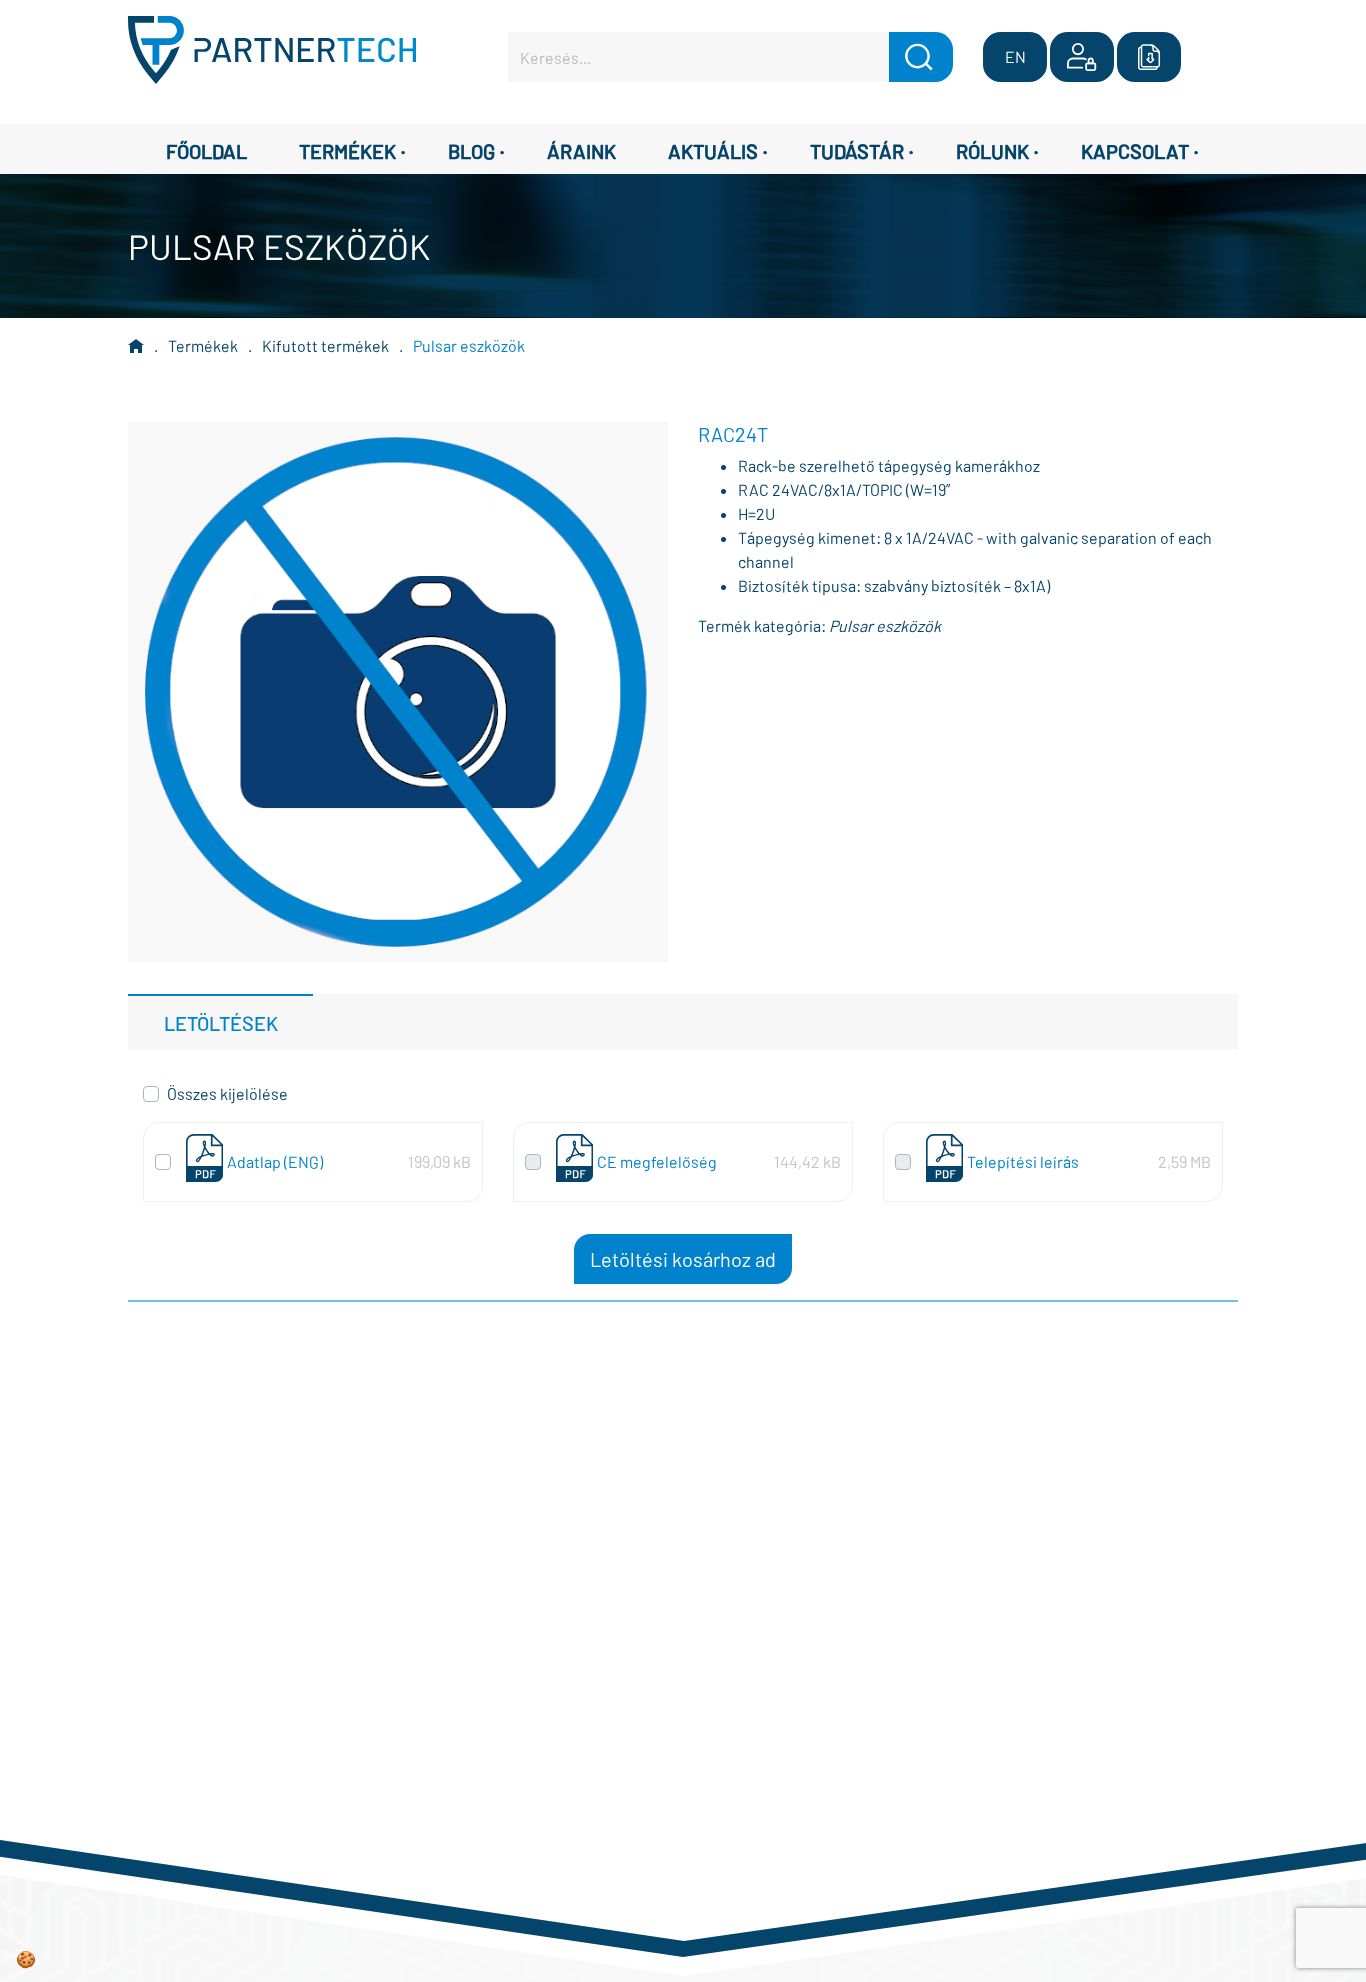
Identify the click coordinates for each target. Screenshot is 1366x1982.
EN (1015, 56)
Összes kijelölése (227, 1093)
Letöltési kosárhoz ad (683, 1259)
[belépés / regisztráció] (1082, 57)
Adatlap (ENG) (275, 1161)
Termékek (203, 345)
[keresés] (921, 57)
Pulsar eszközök (469, 345)
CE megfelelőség (657, 1161)
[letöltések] (1149, 57)
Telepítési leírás (1023, 1161)
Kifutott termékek (325, 345)
